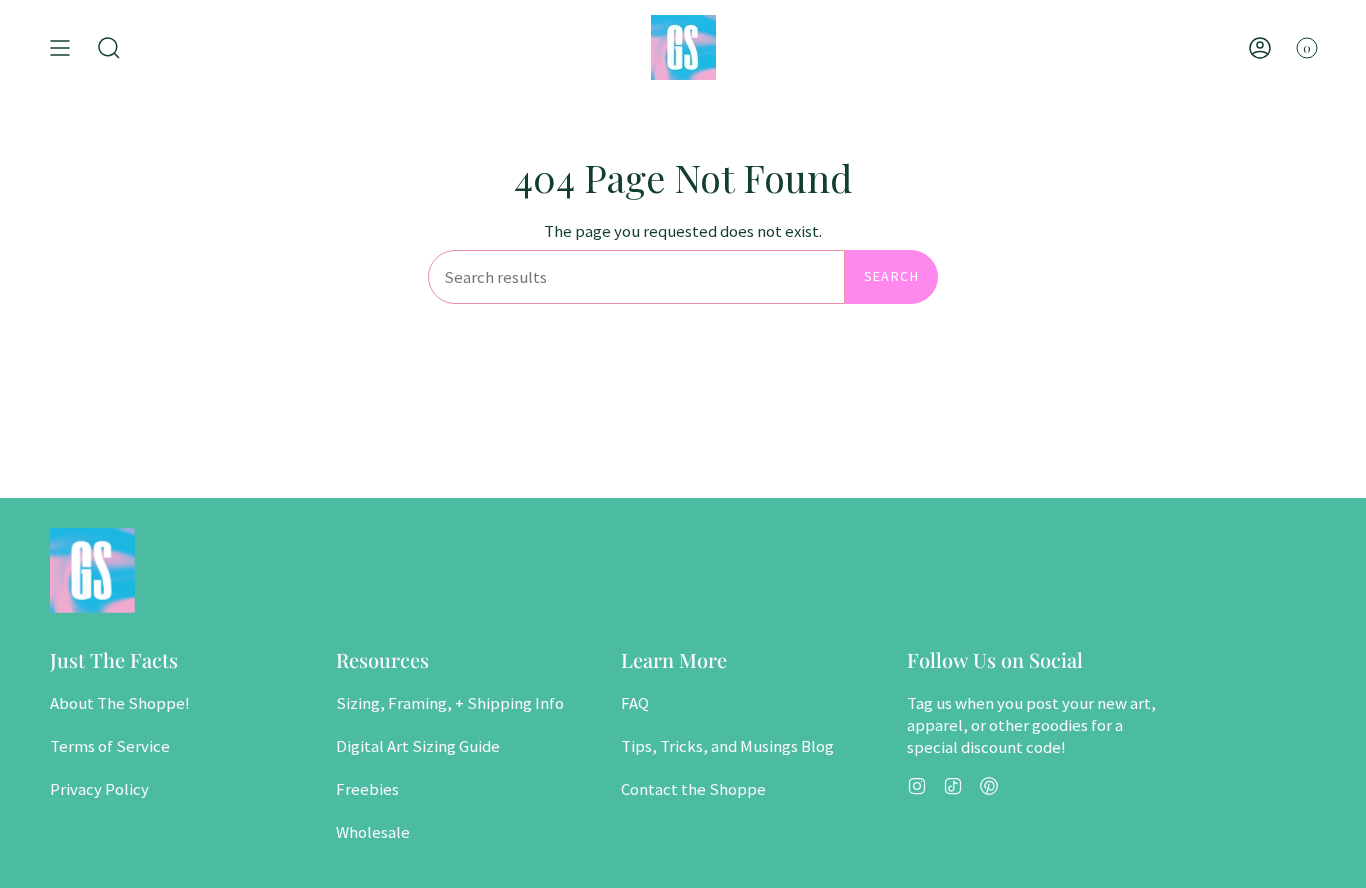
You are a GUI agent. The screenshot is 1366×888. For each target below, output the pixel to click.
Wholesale (373, 832)
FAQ (635, 703)
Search (891, 276)
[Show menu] (60, 47)
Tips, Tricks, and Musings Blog (727, 746)
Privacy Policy (99, 789)
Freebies (367, 789)
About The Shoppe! (120, 703)
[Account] (1260, 47)
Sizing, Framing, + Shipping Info (450, 703)
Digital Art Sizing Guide (418, 746)
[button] (109, 47)
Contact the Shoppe (693, 789)
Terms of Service (110, 746)
